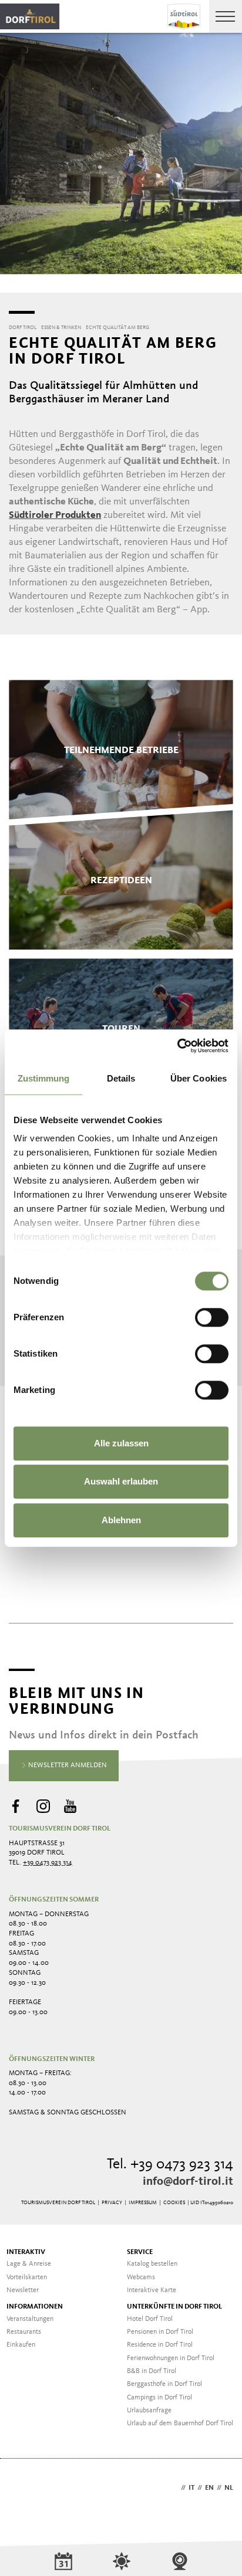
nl (229, 2488)
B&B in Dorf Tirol (152, 2371)
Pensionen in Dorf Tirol (160, 2332)
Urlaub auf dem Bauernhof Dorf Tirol (180, 2424)
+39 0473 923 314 (48, 1863)
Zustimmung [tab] (44, 1078)
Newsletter (23, 2290)
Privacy (112, 2203)
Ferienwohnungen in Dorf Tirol (171, 2358)
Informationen (35, 2307)
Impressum (143, 2203)
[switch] (212, 1317)
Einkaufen (21, 2345)
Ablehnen (121, 1520)
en (209, 2488)
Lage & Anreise (29, 2264)
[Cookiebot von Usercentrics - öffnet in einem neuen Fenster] (177, 1046)
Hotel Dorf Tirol (150, 2319)
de (174, 2488)
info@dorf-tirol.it (188, 2182)
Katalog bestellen (152, 2264)
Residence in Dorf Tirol (160, 2345)
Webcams (141, 2277)
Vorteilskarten (27, 2277)
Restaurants (24, 2332)
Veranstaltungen (30, 2319)
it (191, 2488)
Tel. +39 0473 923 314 (170, 2165)
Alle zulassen (121, 1443)
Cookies (174, 2203)
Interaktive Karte (152, 2290)
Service (140, 2252)
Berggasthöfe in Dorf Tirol (164, 2384)
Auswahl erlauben (121, 1481)
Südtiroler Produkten (55, 515)
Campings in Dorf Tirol (159, 2398)
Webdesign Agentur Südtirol (23, 2489)
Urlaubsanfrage (149, 2411)
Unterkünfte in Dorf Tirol (174, 2307)
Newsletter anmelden (67, 1765)
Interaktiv (26, 2252)
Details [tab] (121, 1078)
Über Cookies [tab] (199, 1078)
